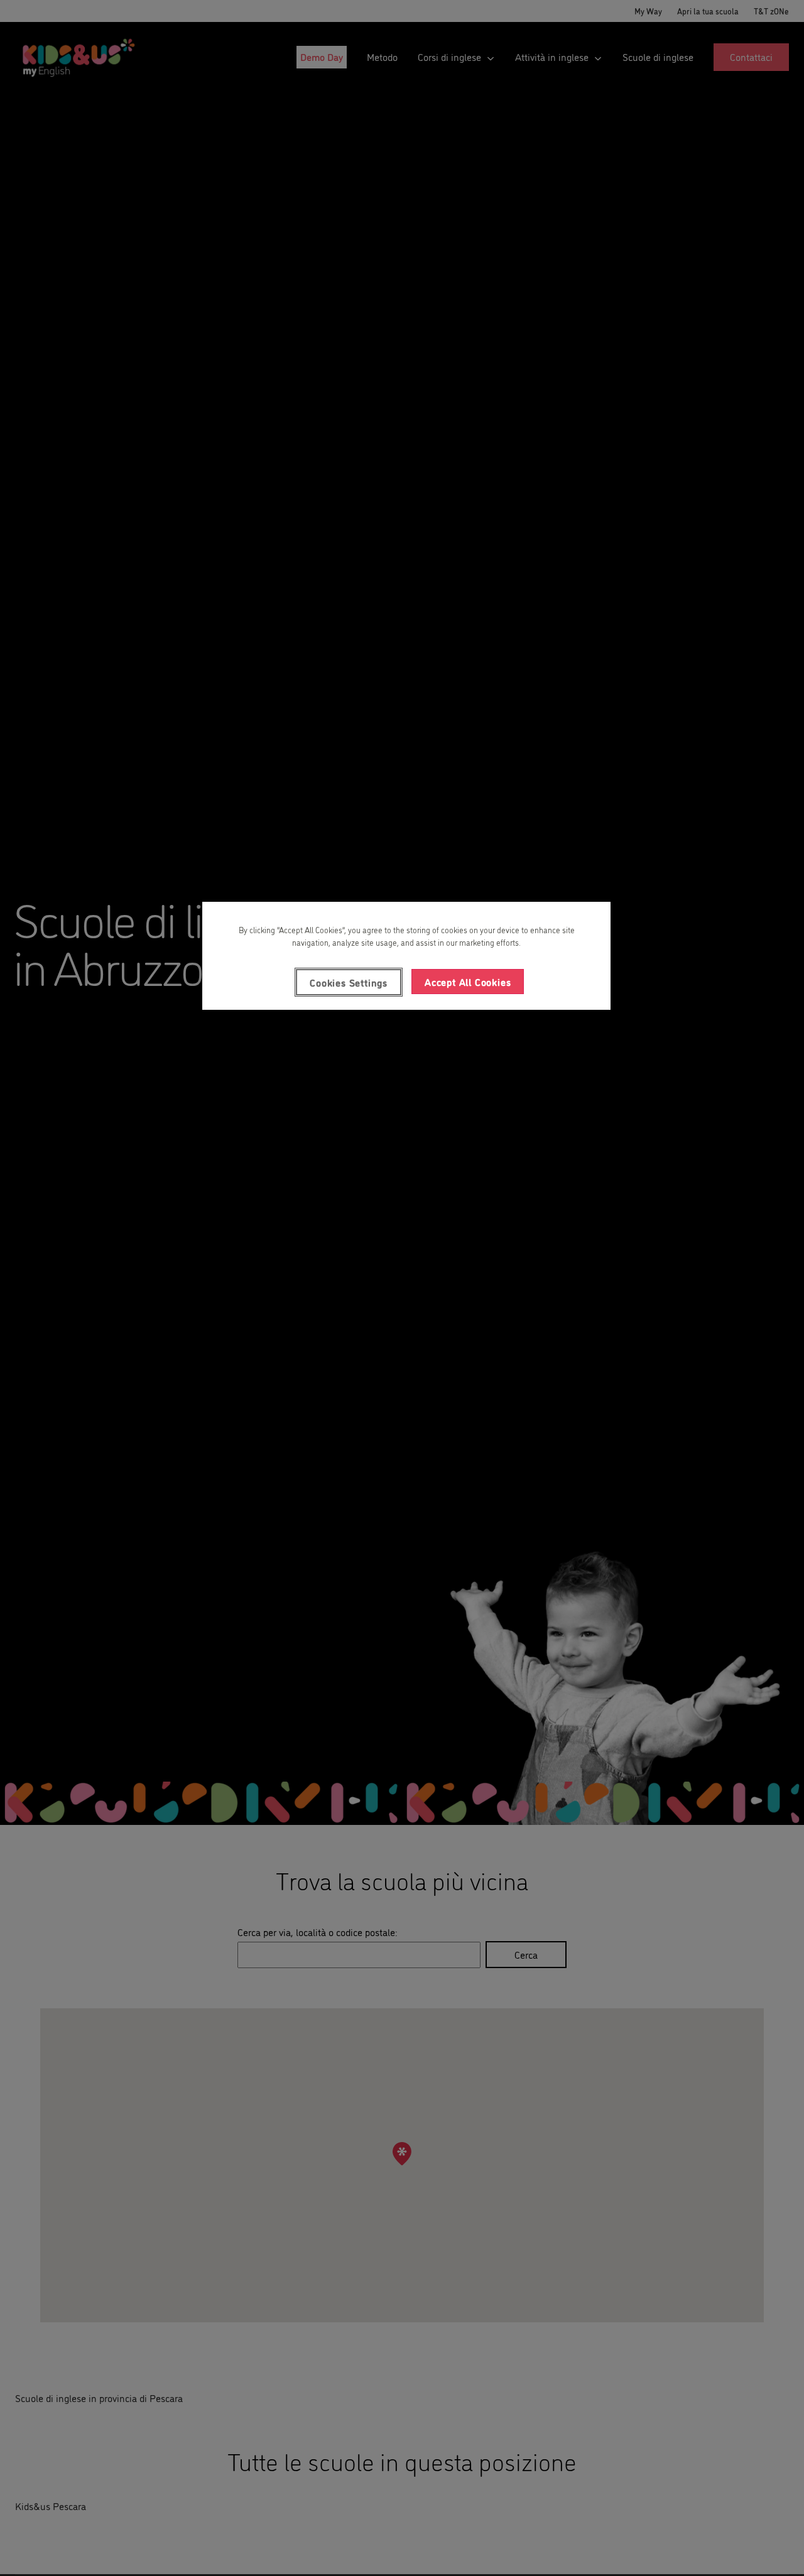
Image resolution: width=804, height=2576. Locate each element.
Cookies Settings (349, 982)
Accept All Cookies (468, 982)
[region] (406, 956)
